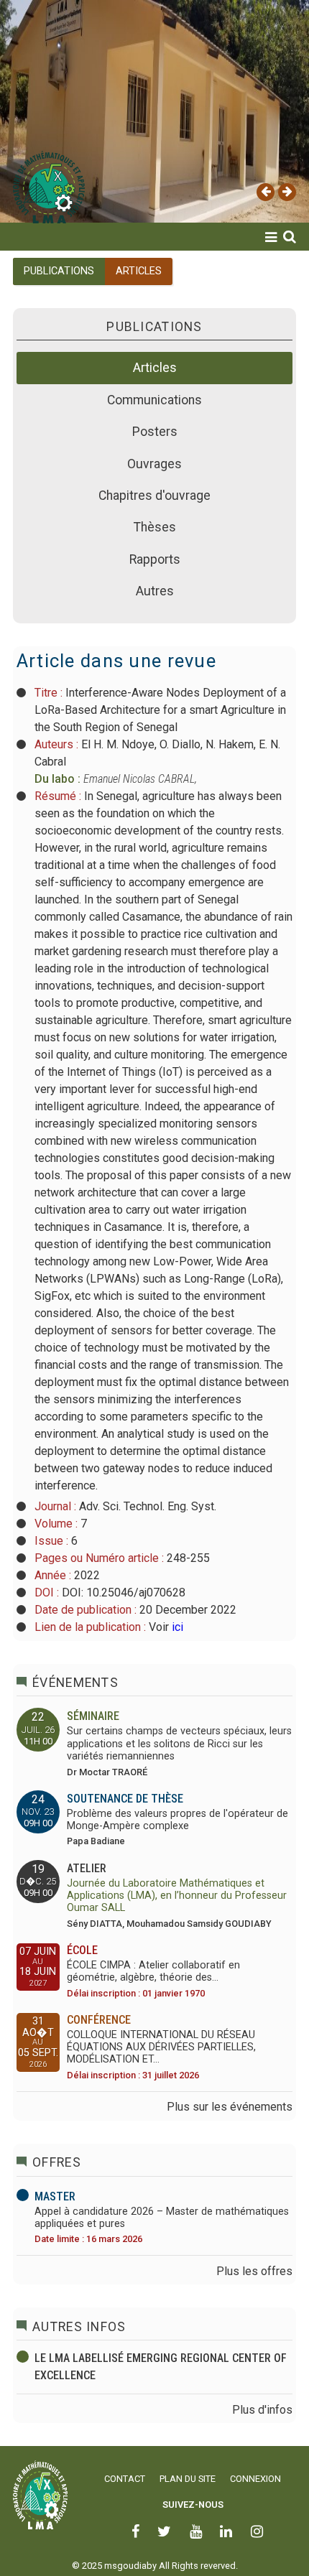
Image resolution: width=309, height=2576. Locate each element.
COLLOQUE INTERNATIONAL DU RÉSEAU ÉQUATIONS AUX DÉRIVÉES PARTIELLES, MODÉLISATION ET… (161, 2047)
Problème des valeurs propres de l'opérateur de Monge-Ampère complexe (177, 1820)
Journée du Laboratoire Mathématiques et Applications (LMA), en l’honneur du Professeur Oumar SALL (177, 1896)
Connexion (255, 2479)
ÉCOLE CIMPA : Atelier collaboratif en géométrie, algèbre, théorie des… (153, 1971)
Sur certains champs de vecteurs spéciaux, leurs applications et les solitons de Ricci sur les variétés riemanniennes (179, 1744)
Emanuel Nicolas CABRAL (139, 779)
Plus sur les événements (230, 2107)
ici (176, 1627)
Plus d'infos (262, 2410)
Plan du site (188, 2479)
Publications (59, 271)
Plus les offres (254, 2271)
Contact (125, 2479)
